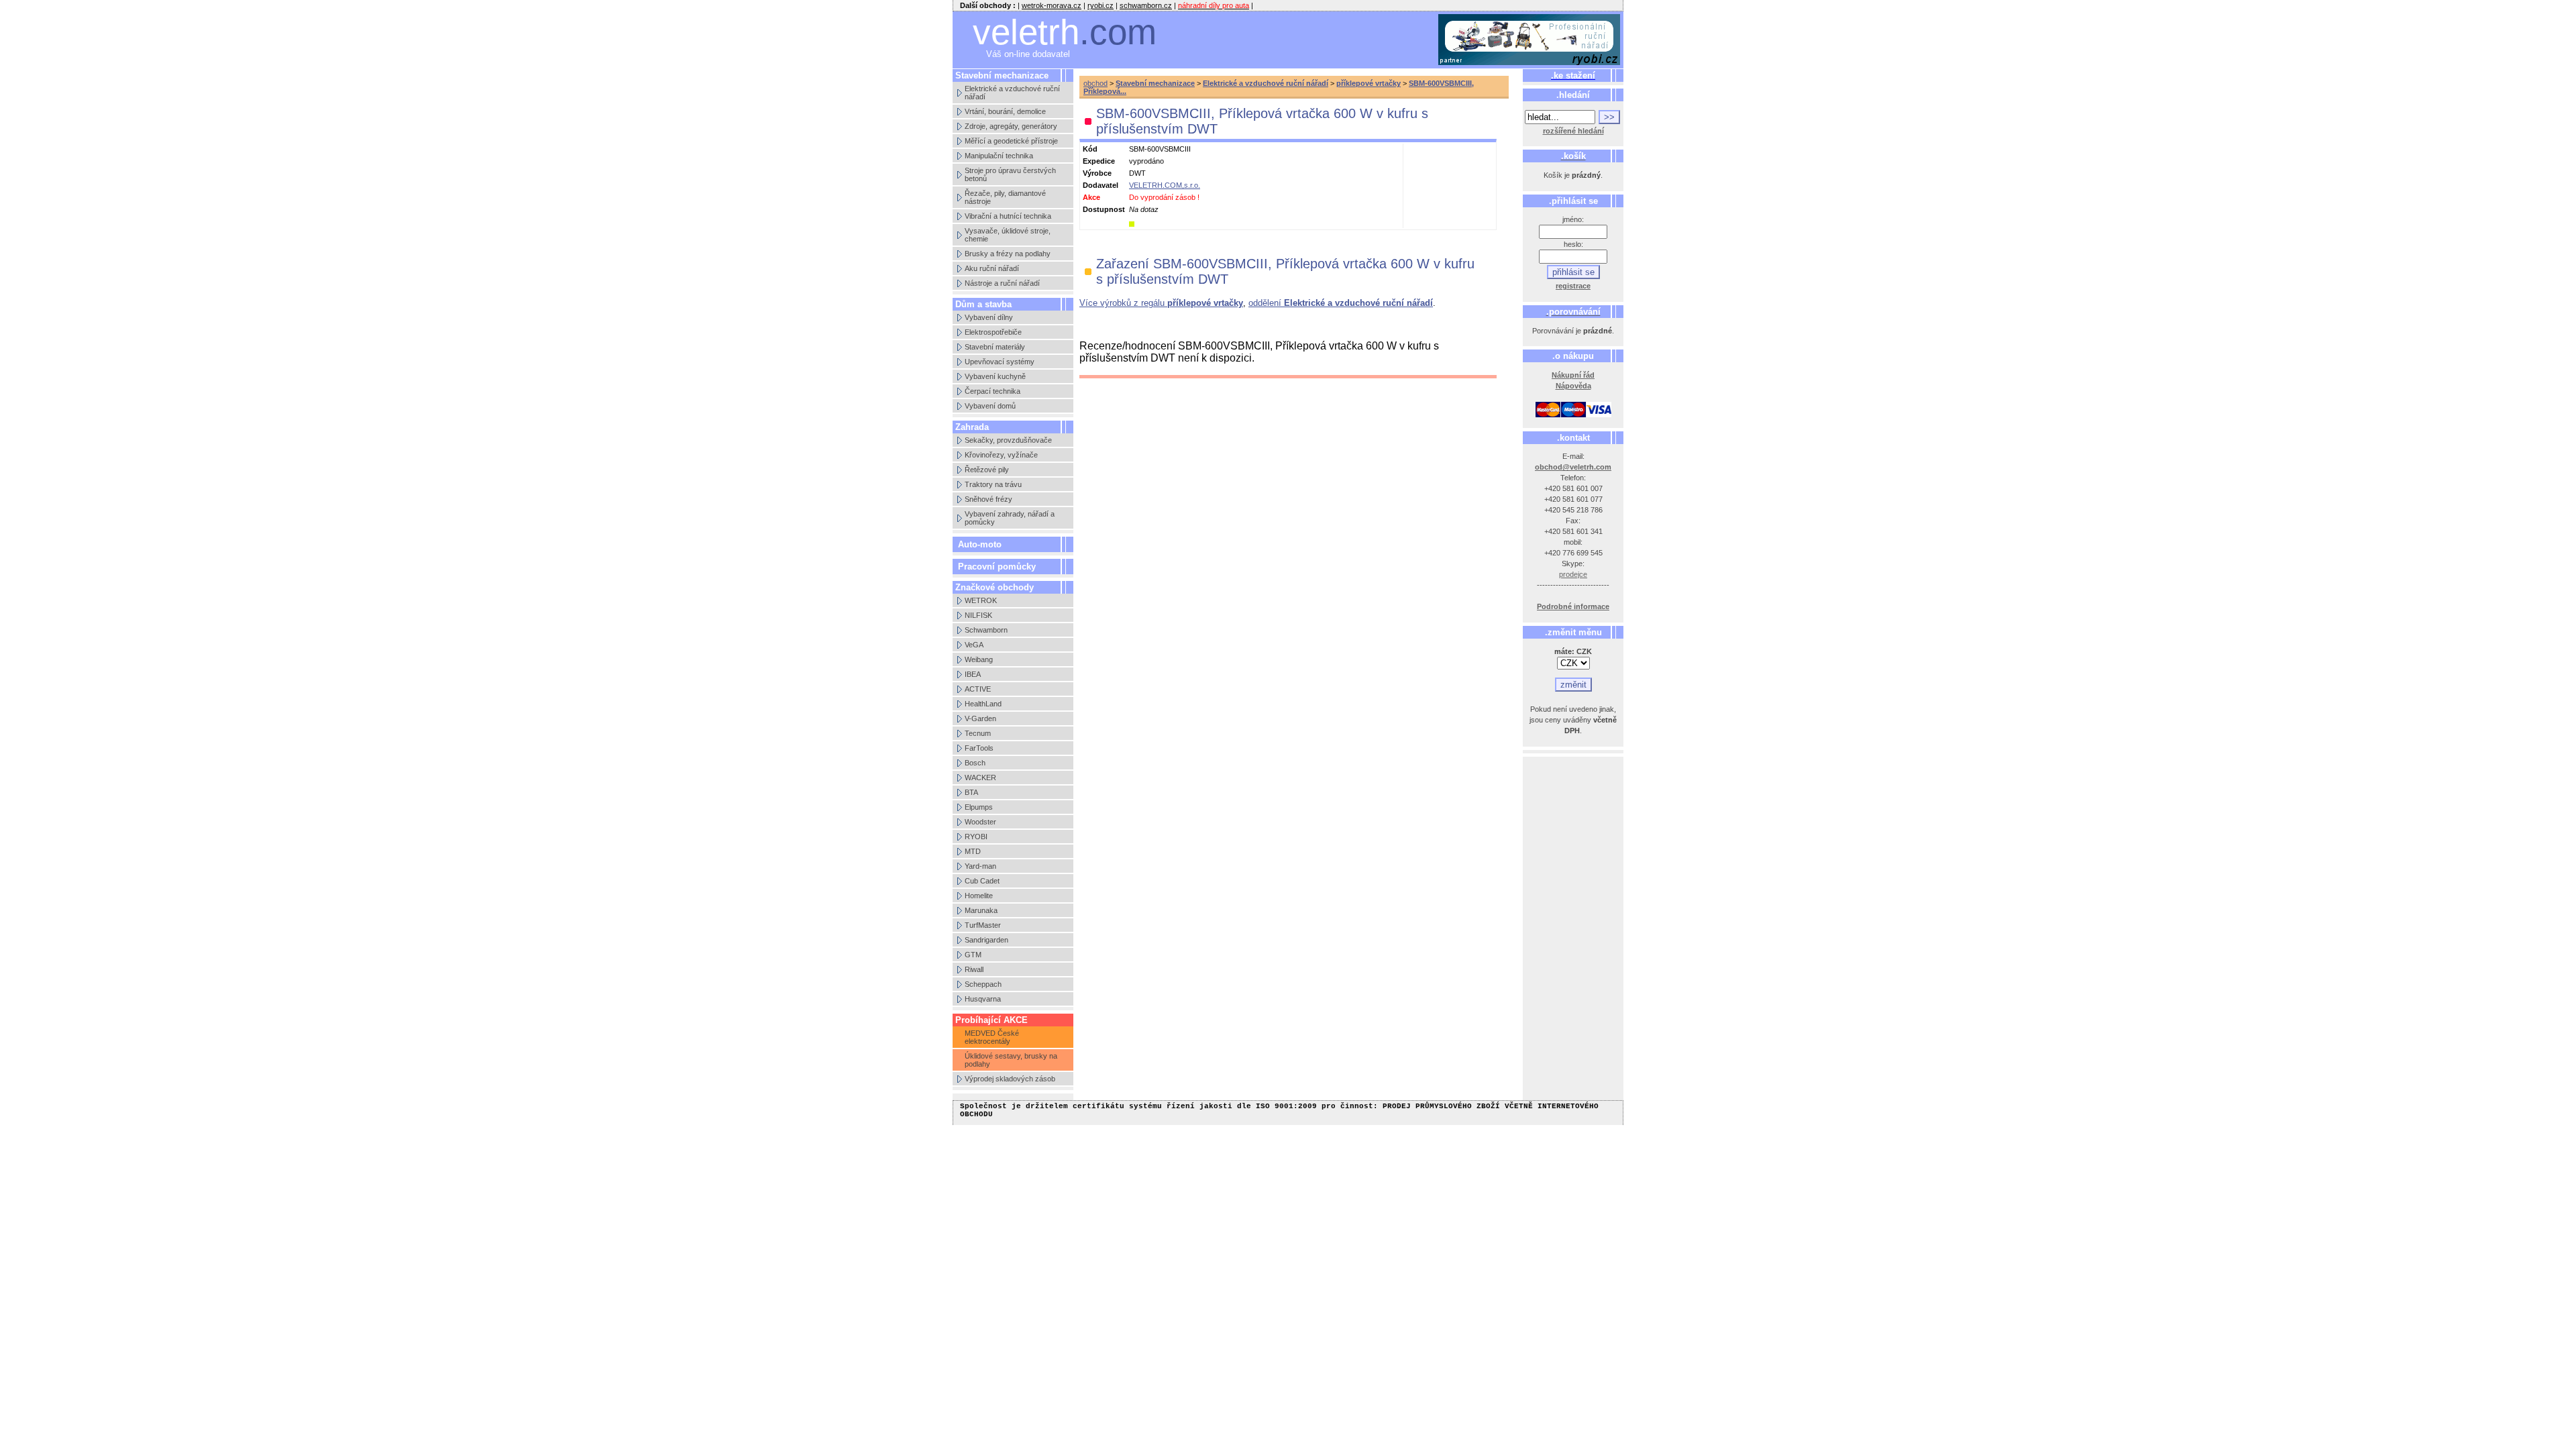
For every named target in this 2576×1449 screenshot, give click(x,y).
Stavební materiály (995, 347)
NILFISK (978, 615)
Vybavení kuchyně (995, 376)
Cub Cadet (982, 881)
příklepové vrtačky (1368, 83)
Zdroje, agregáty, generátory (1011, 126)
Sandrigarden (986, 940)
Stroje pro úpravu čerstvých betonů (1010, 174)
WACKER (980, 777)
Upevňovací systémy (1000, 362)
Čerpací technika (992, 391)
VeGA (974, 645)
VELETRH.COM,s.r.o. (1165, 185)
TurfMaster (983, 925)
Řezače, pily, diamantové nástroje (1005, 197)
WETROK (981, 600)
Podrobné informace (1573, 606)
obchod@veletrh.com (1573, 467)
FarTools (979, 748)
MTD (973, 851)
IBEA (973, 674)
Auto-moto (980, 544)
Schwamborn (986, 630)
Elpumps (979, 807)
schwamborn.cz (1146, 5)
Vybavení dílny (989, 317)
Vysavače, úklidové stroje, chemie (1008, 235)
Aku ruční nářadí (992, 268)
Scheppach (983, 984)
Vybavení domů (990, 406)
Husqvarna (983, 999)
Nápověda (1573, 386)
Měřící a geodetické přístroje (1011, 141)
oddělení (1341, 303)
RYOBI (976, 837)
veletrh (1065, 32)
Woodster (980, 822)
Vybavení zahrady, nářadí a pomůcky (1010, 518)
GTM (973, 955)
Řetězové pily (987, 470)
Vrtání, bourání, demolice (1005, 111)
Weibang (979, 659)
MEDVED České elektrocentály (992, 1037)
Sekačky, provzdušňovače (1008, 440)
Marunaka (981, 910)
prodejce (1573, 574)
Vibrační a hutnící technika (1008, 216)
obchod (1095, 83)
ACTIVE (978, 689)
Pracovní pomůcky (997, 567)
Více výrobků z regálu (1161, 303)
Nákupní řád (1573, 375)
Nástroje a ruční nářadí (1002, 283)
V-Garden (980, 718)
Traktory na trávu (993, 484)
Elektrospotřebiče (993, 332)
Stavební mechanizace (1155, 83)
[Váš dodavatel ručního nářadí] (1529, 40)
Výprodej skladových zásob (1010, 1079)
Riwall (974, 969)
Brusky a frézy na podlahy (1008, 254)
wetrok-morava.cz (1052, 5)
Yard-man (980, 866)
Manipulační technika (999, 156)
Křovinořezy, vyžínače (1001, 455)
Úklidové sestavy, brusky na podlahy (1011, 1060)
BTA (971, 792)
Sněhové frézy (988, 499)
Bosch (975, 763)
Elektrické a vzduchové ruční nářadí (1012, 93)
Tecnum (978, 733)
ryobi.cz (1101, 5)
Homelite (979, 896)
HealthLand (983, 704)
